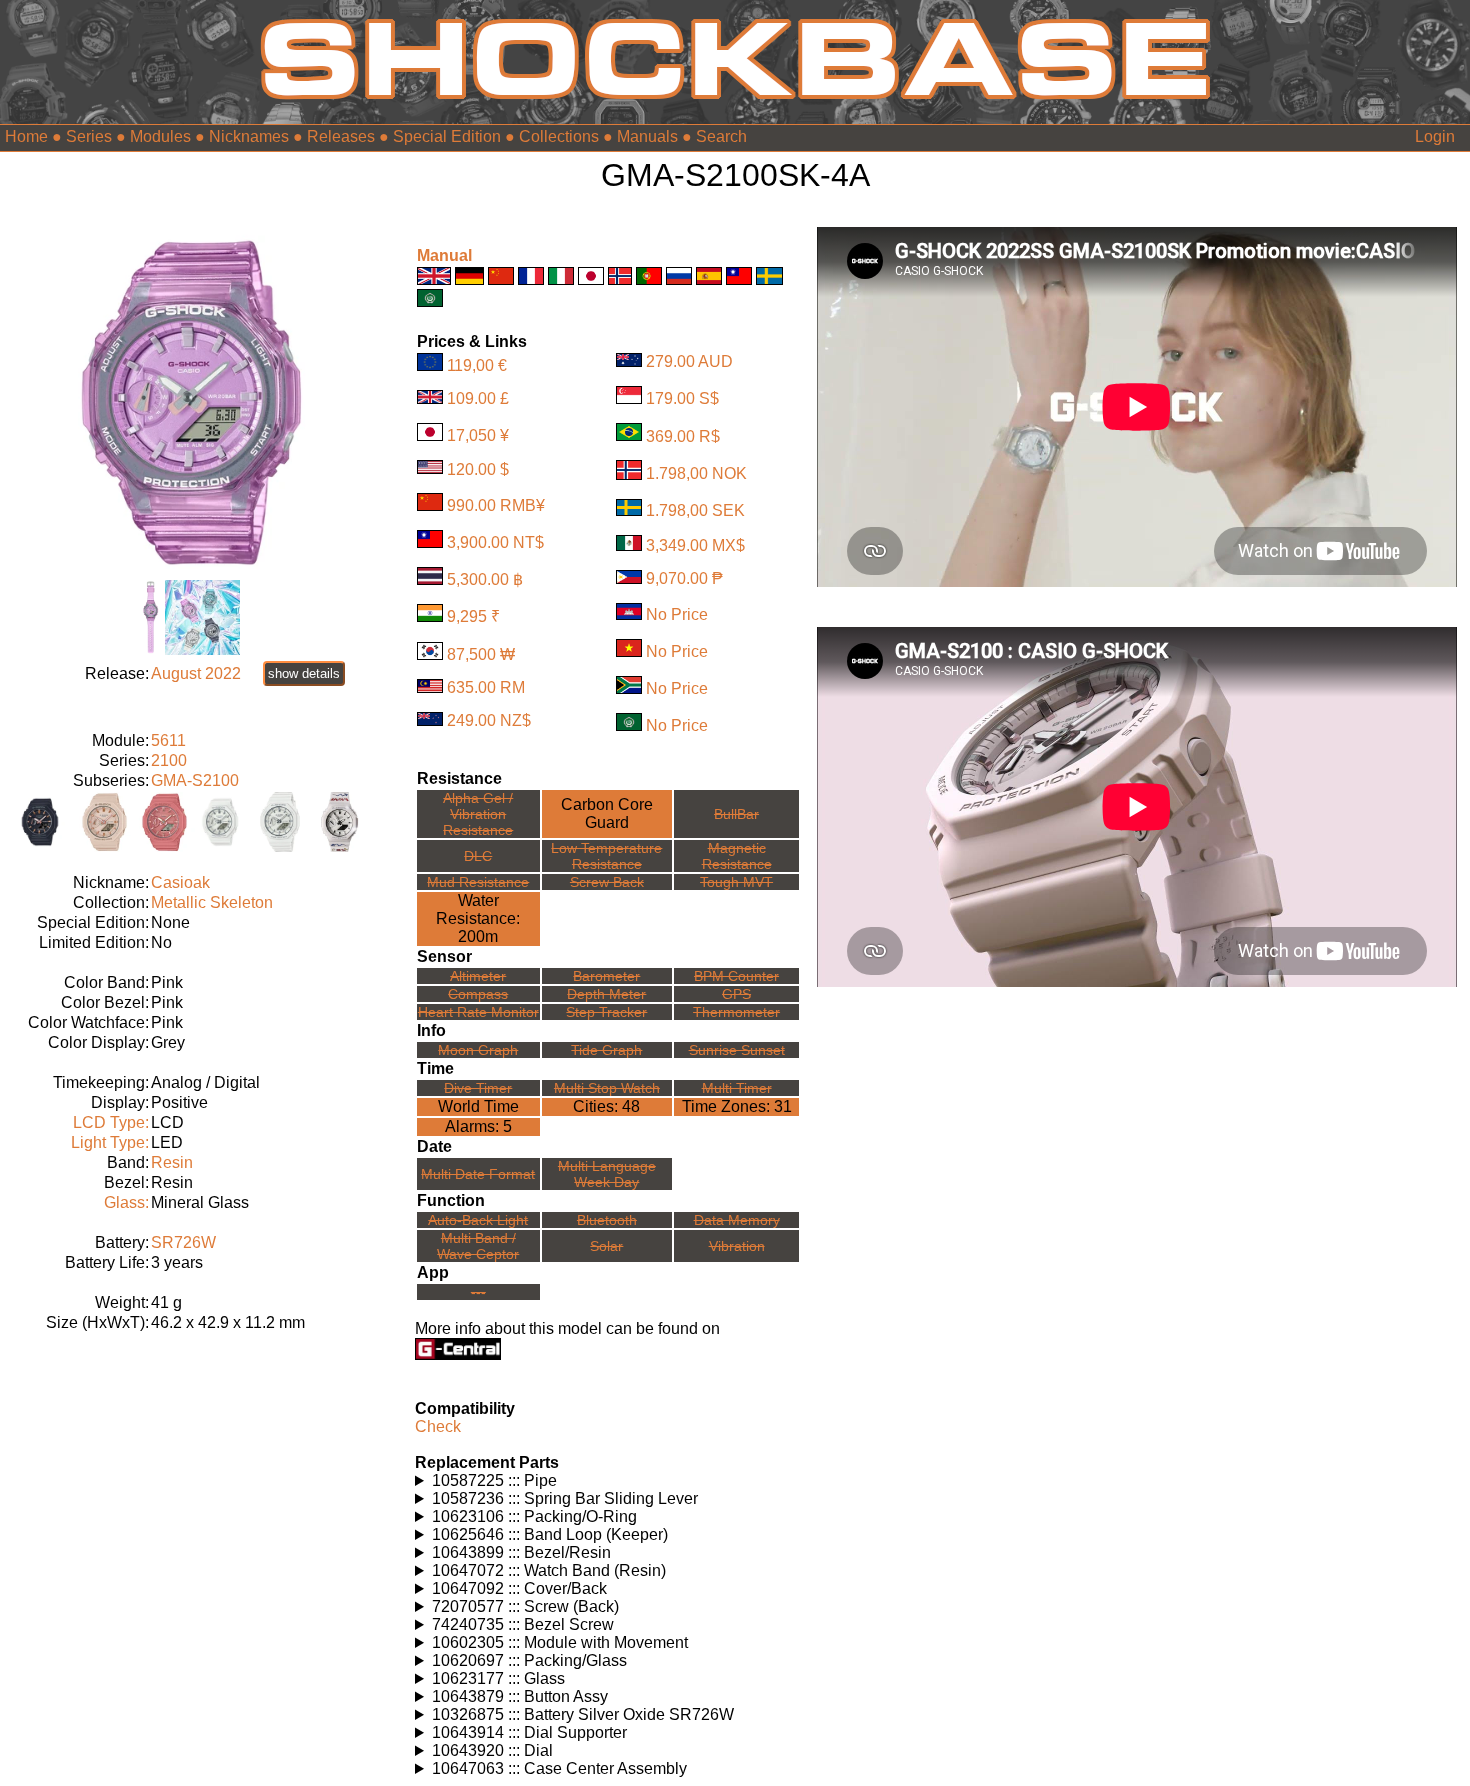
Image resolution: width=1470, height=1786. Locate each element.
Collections (559, 136)
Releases (341, 136)
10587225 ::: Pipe (494, 1480)
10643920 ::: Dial (492, 1750)
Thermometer (736, 1012)
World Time (478, 1106)
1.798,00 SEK (695, 510)
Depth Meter (606, 994)
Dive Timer (478, 1088)
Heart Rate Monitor (478, 1012)
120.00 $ (478, 468)
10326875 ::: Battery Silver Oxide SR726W (583, 1714)
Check (438, 1426)
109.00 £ (478, 398)
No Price (677, 614)
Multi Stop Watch (607, 1088)
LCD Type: (111, 1122)
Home (26, 136)
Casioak (180, 882)
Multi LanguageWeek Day (607, 1174)
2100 (169, 760)
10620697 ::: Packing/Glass (529, 1660)
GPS (736, 994)
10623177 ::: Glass (498, 1678)
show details (304, 673)
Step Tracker (606, 1012)
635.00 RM (486, 687)
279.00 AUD (689, 361)
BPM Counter (736, 976)
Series (89, 136)
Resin (172, 1162)
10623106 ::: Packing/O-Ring (534, 1516)
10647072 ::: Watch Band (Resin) (549, 1570)
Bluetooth (607, 1220)
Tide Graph (606, 1050)
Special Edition (447, 136)
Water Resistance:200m (478, 918)
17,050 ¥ (478, 435)
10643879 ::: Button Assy (520, 1696)
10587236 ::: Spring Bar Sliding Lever (565, 1498)
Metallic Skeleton (212, 902)
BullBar (736, 814)
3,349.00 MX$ (695, 545)
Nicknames (249, 136)
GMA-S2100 (195, 780)
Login (1435, 136)
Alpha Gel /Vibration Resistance (478, 814)
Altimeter (478, 976)
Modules (160, 136)
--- (478, 1292)
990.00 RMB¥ (496, 505)
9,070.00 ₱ (684, 578)
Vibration (737, 1246)
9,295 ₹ (473, 616)
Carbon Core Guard (607, 813)
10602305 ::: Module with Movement (560, 1642)
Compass (478, 994)
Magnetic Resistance (737, 856)
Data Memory (737, 1220)
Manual (444, 255)
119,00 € (477, 365)
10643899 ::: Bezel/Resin (521, 1552)
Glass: (126, 1202)
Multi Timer (737, 1088)
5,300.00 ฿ (485, 579)
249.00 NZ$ (489, 720)
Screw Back (607, 882)
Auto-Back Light (478, 1220)
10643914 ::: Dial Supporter (529, 1732)
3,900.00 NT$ (495, 542)
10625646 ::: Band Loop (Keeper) (550, 1534)
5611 (168, 740)
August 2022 (196, 673)
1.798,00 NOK (696, 474)
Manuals (647, 136)
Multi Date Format (478, 1174)
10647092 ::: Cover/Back (519, 1588)
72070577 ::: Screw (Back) (525, 1606)
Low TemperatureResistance (606, 856)
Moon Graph (478, 1050)
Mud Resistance (478, 882)
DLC (478, 856)
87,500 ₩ (481, 654)
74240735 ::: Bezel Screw (523, 1624)
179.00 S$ (682, 398)
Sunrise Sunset (737, 1050)
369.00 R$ (683, 435)
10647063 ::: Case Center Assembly (559, 1768)
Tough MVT (736, 882)
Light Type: (110, 1142)
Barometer (606, 976)
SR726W (183, 1242)
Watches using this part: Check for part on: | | (568, 1481)
